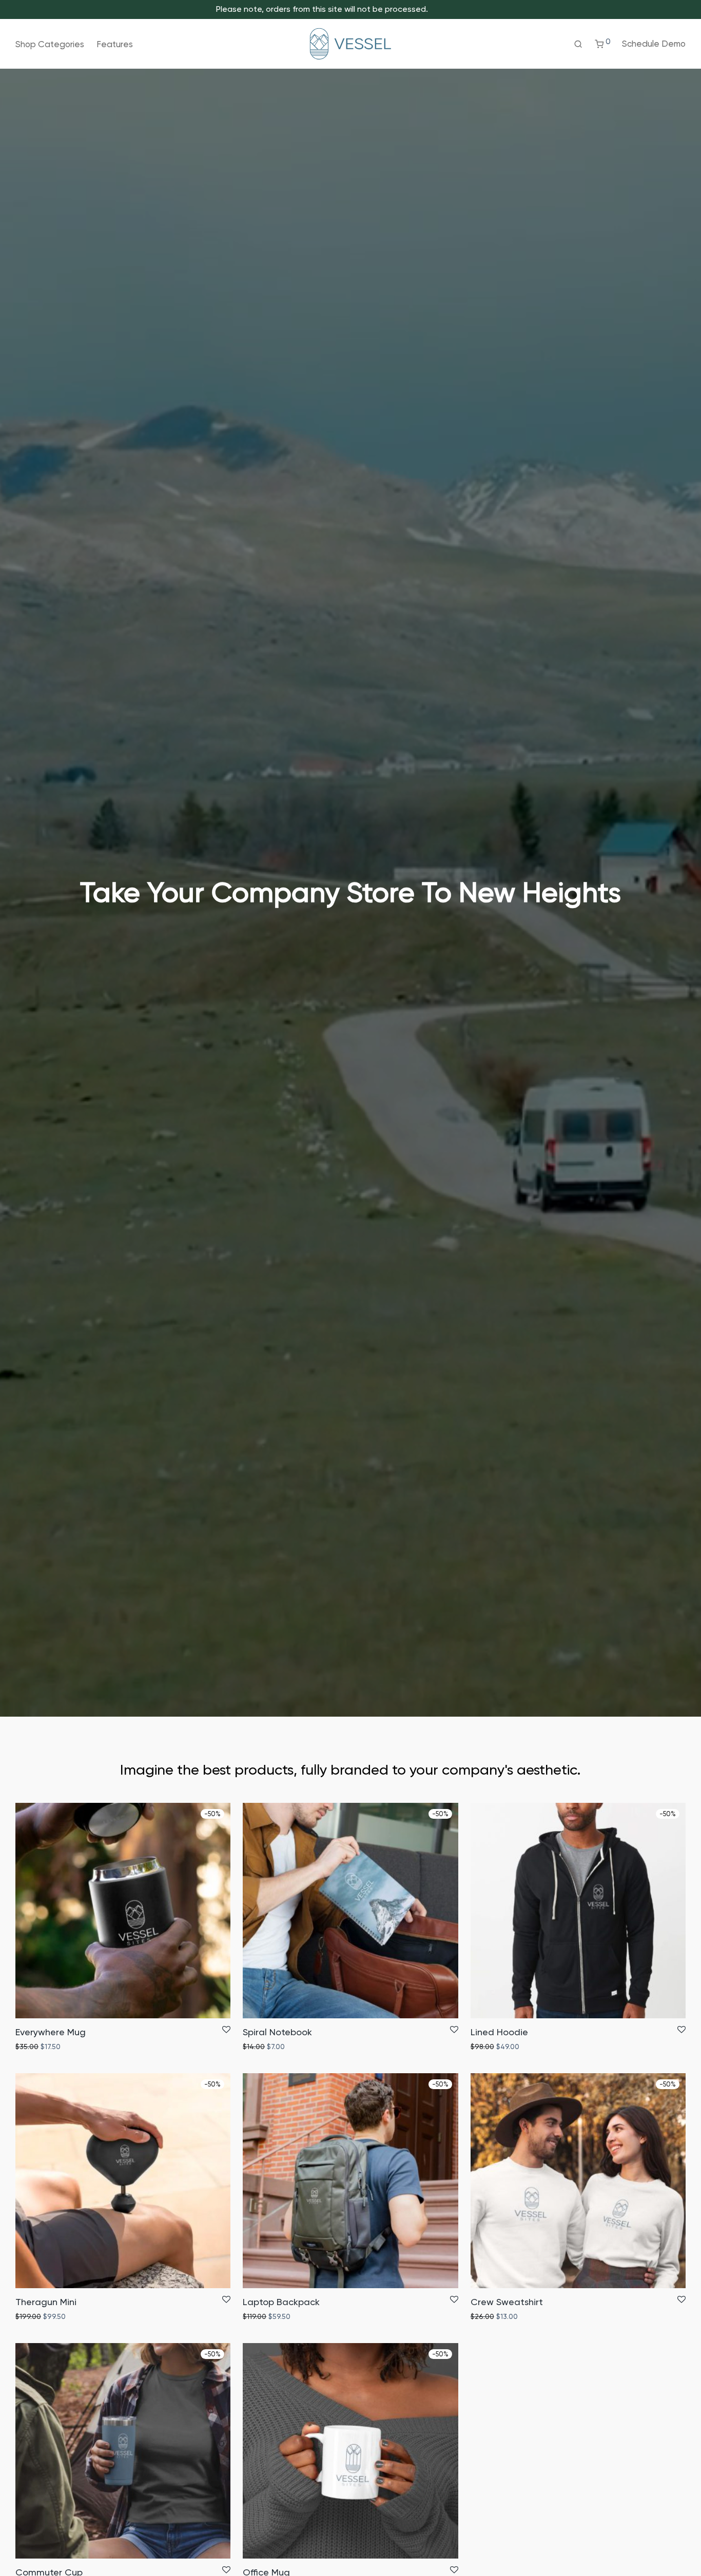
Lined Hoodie (499, 2032)
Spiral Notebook (277, 2032)
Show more (76, 2047)
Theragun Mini (46, 2302)
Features (115, 44)
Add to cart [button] (32, 2047)
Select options (493, 2316)
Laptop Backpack (281, 2302)
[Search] (578, 44)
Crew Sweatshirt (507, 2302)
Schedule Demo (654, 44)
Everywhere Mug (51, 2032)
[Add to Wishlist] (226, 2030)
